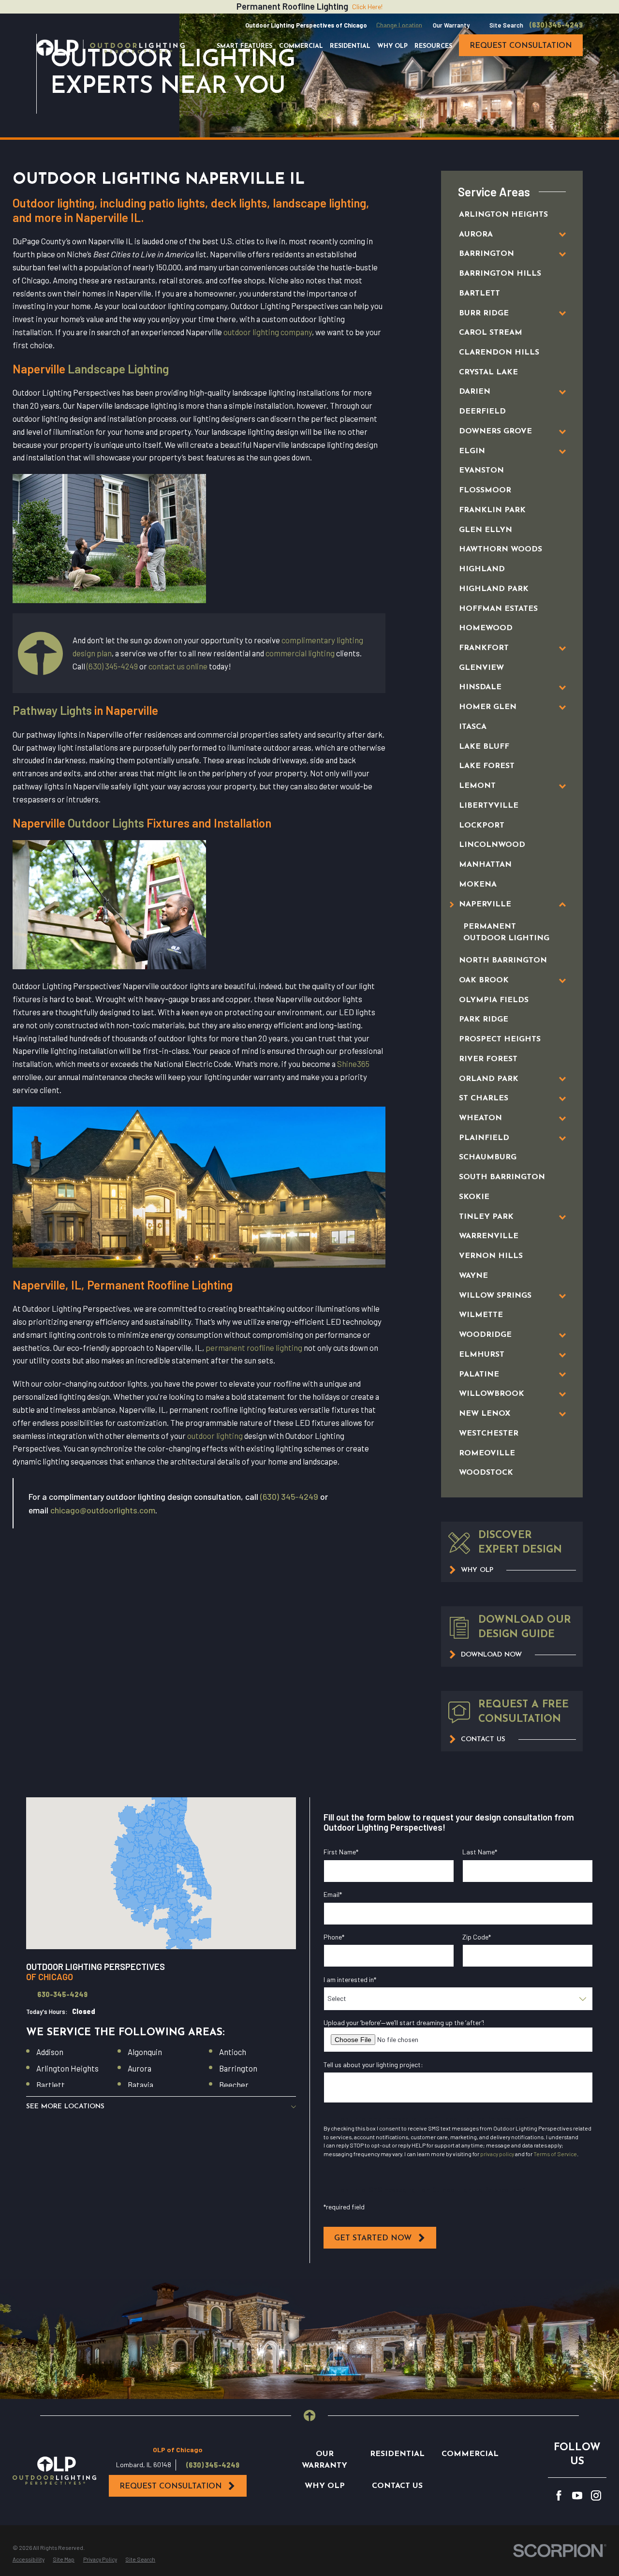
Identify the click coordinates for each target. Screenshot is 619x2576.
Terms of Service (555, 2154)
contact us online (178, 666)
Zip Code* (477, 1937)
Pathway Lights (52, 710)
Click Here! (367, 7)
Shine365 (353, 1064)
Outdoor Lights (106, 823)
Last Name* (480, 1852)
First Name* (341, 1852)
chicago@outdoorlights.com (103, 1510)
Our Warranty (451, 25)
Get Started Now (373, 2238)
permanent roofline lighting (254, 1347)
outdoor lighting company (268, 332)
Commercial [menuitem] (301, 46)
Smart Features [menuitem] (244, 46)
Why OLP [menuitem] (392, 46)
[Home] (111, 48)
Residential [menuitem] (350, 46)
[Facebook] (559, 2495)
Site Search (506, 25)
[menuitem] (503, 215)
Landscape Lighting (118, 369)
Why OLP (325, 2486)
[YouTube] (577, 2495)
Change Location (399, 25)
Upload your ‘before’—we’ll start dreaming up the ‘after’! (404, 2023)
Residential (397, 2454)
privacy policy (497, 2154)
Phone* (334, 1937)
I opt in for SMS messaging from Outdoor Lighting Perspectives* (432, 2189)
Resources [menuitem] (433, 46)
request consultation (521, 46)
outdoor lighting (215, 1436)
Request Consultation (171, 2487)
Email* (333, 1895)
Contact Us (397, 2486)
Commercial (470, 2454)
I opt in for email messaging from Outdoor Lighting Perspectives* (433, 2119)
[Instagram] (596, 2495)
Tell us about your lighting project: (373, 2065)
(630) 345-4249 (556, 25)
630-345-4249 (62, 1995)
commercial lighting (300, 653)
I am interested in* (350, 1980)
